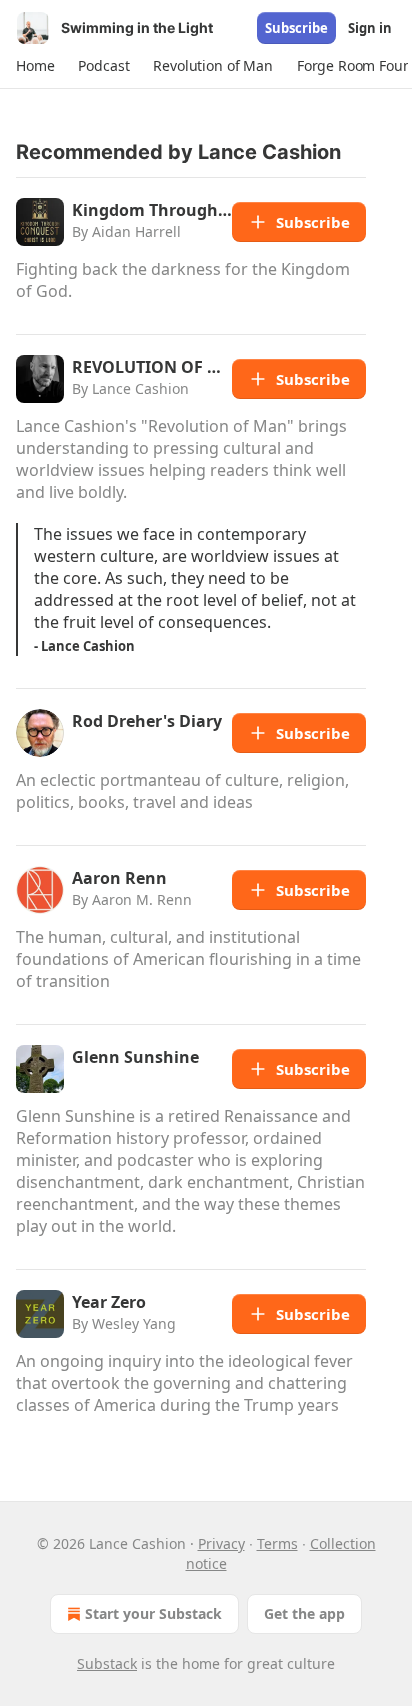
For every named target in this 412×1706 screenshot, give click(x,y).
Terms (277, 1543)
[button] (35, 66)
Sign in (370, 28)
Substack (107, 1663)
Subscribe (296, 28)
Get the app (304, 1613)
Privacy (221, 1543)
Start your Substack (153, 1613)
